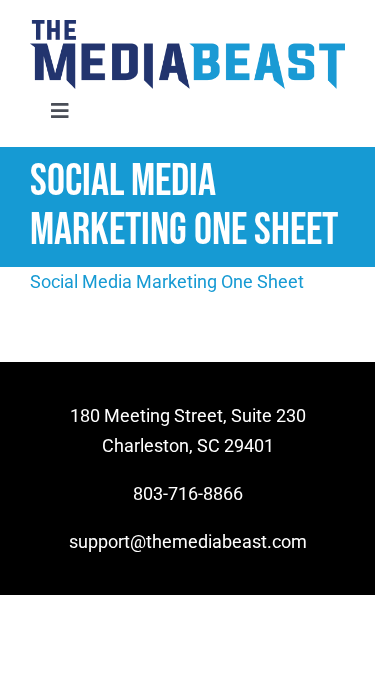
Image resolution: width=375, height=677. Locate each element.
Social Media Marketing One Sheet (167, 281)
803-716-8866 (188, 493)
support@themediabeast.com (188, 541)
